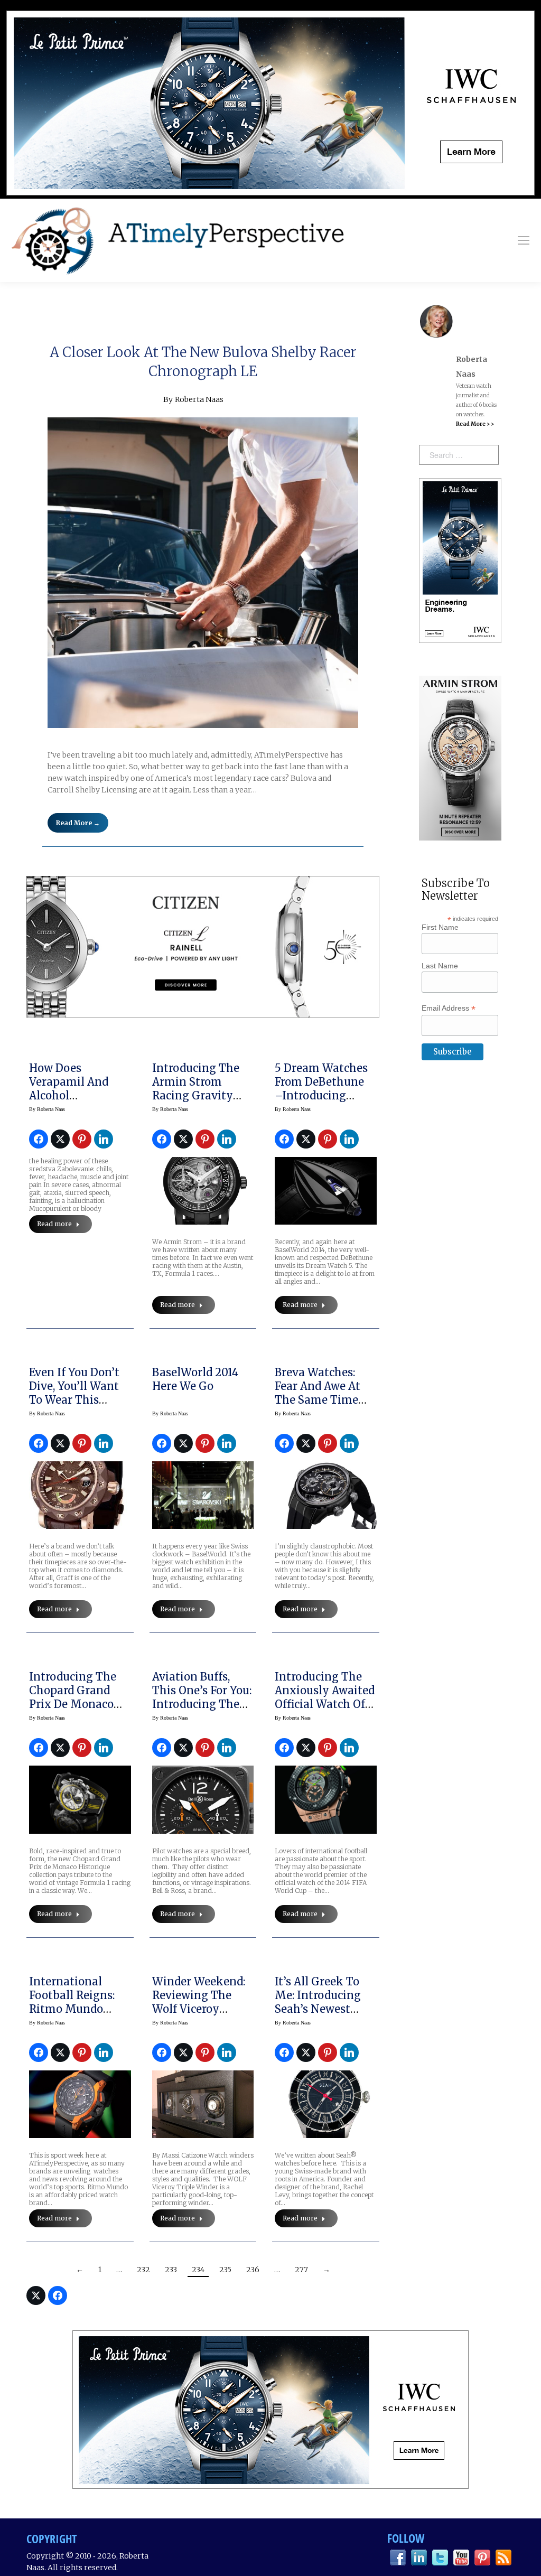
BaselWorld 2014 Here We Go (195, 1379)
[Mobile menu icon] (524, 240)
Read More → (78, 823)
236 (253, 2270)
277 (301, 2270)
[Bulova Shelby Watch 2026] (203, 573)
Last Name (440, 966)
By (47, 1109)
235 (225, 2270)
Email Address (449, 1008)
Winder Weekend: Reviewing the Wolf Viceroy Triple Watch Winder (199, 2009)
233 (171, 2270)
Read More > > (475, 424)
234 (198, 2270)
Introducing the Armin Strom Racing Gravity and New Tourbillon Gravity (202, 1095)
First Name (440, 927)
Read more (54, 1224)
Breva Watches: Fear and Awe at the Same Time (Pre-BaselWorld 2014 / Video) (318, 1400)
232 (143, 2270)
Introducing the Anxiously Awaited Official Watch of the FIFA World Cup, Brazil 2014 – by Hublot (325, 1711)
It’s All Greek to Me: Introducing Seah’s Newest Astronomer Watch (325, 2002)
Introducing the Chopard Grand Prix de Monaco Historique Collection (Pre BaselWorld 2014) (74, 1711)
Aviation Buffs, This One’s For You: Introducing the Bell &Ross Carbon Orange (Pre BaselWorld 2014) (202, 1711)
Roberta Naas (199, 399)
